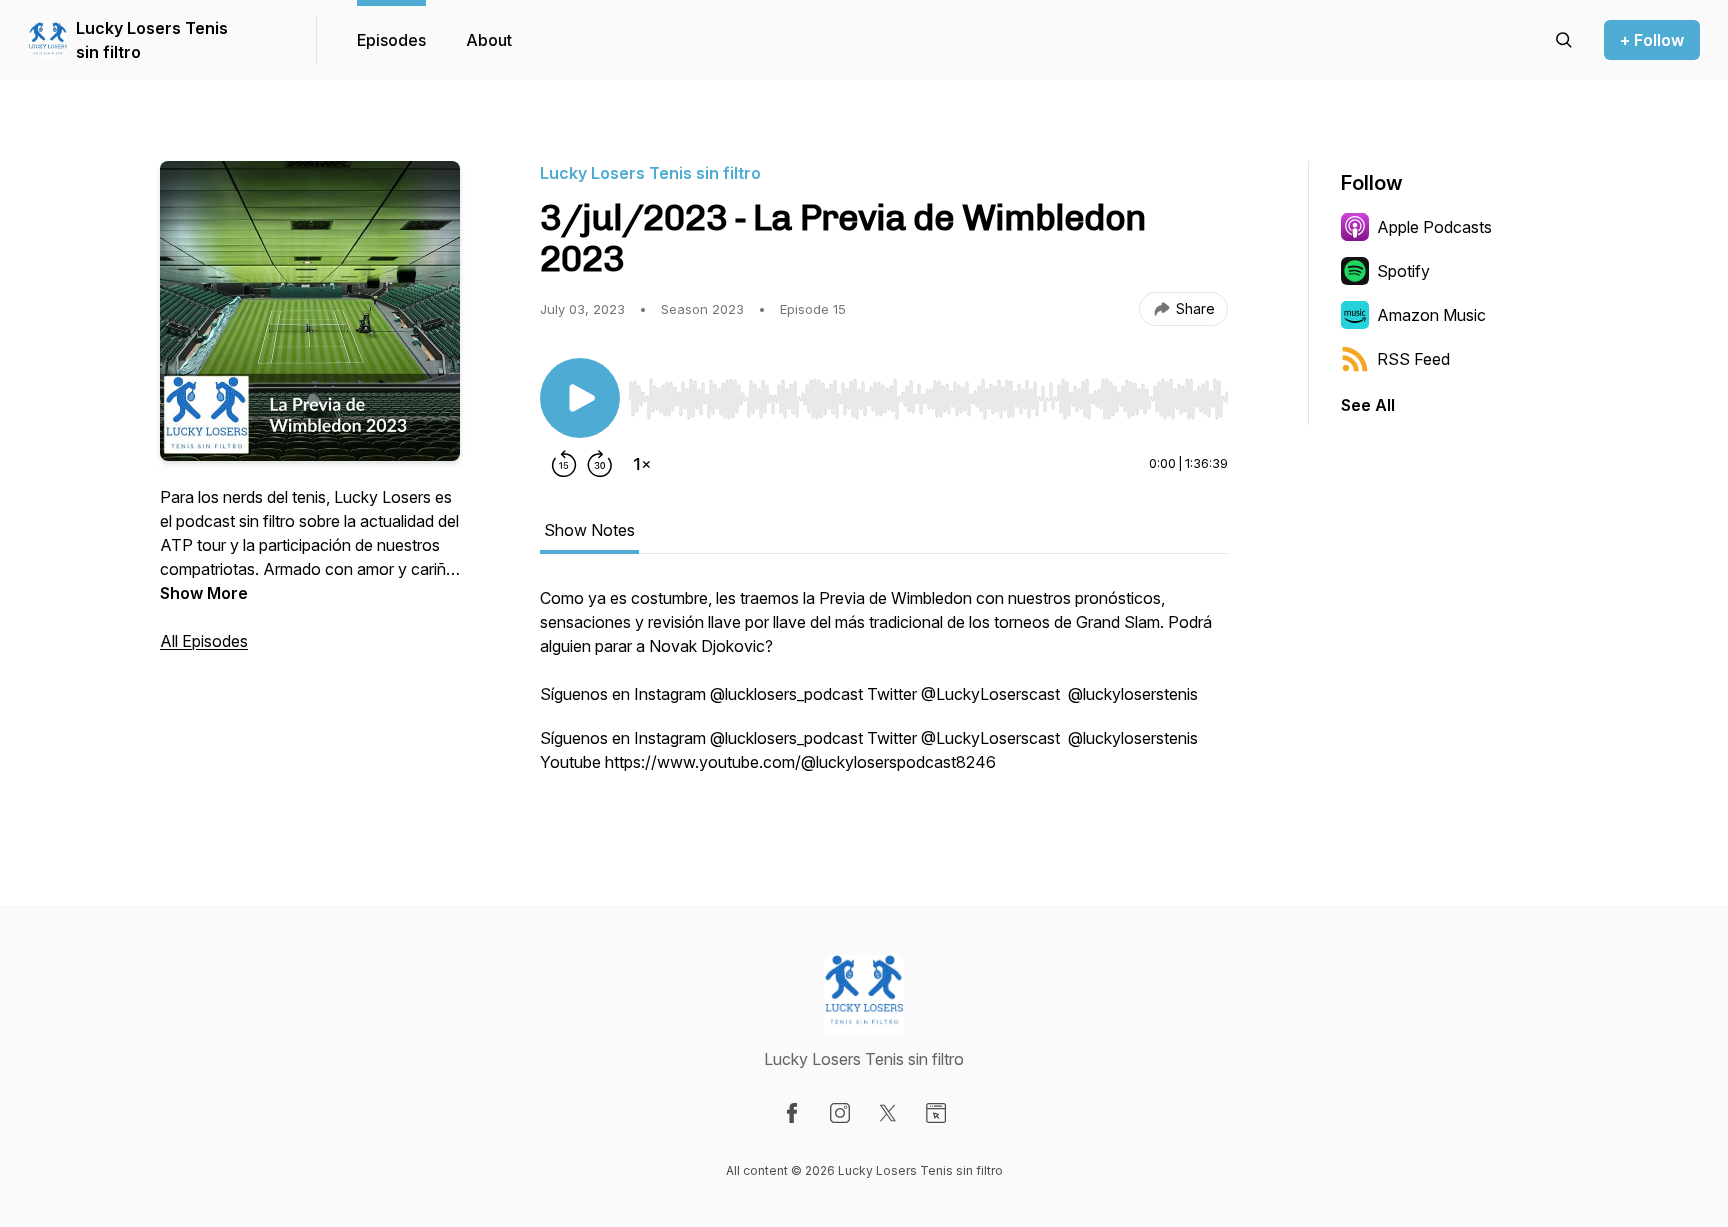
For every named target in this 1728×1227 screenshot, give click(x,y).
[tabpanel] (884, 690)
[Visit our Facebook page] (792, 1113)
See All (1368, 405)
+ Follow (1652, 40)
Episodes (391, 40)
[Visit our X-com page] (888, 1113)
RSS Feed (1413, 359)
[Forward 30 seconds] (600, 464)
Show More (204, 593)
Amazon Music (1431, 315)
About (489, 40)
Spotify (1403, 271)
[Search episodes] (1564, 40)
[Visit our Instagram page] (840, 1113)
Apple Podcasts (1434, 227)
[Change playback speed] (642, 464)
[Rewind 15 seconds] (564, 464)
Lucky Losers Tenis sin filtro (152, 40)
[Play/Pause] (580, 398)
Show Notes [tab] (589, 530)
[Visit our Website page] (936, 1113)
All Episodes (204, 641)
